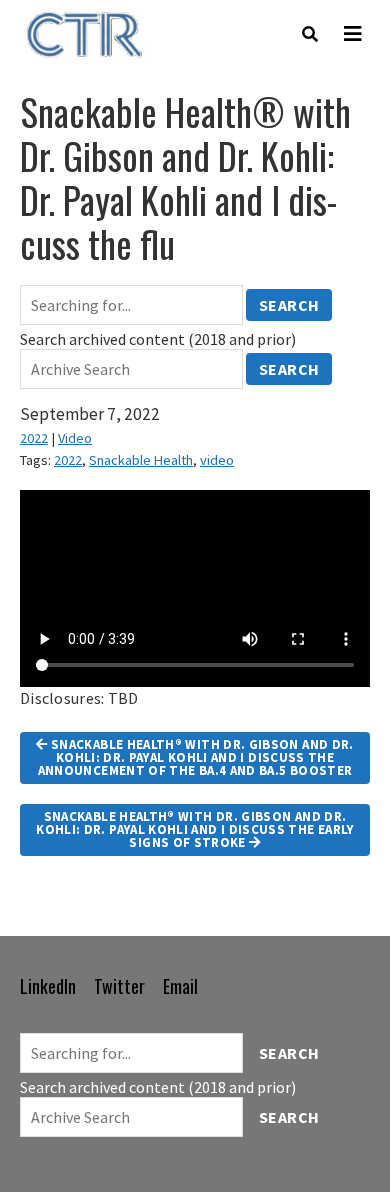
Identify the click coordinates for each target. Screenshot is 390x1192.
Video (75, 438)
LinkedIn (48, 986)
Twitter (119, 986)
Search (289, 305)
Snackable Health (141, 460)
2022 (34, 438)
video (217, 460)
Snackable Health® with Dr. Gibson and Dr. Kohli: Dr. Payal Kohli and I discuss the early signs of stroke (194, 829)
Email (180, 986)
